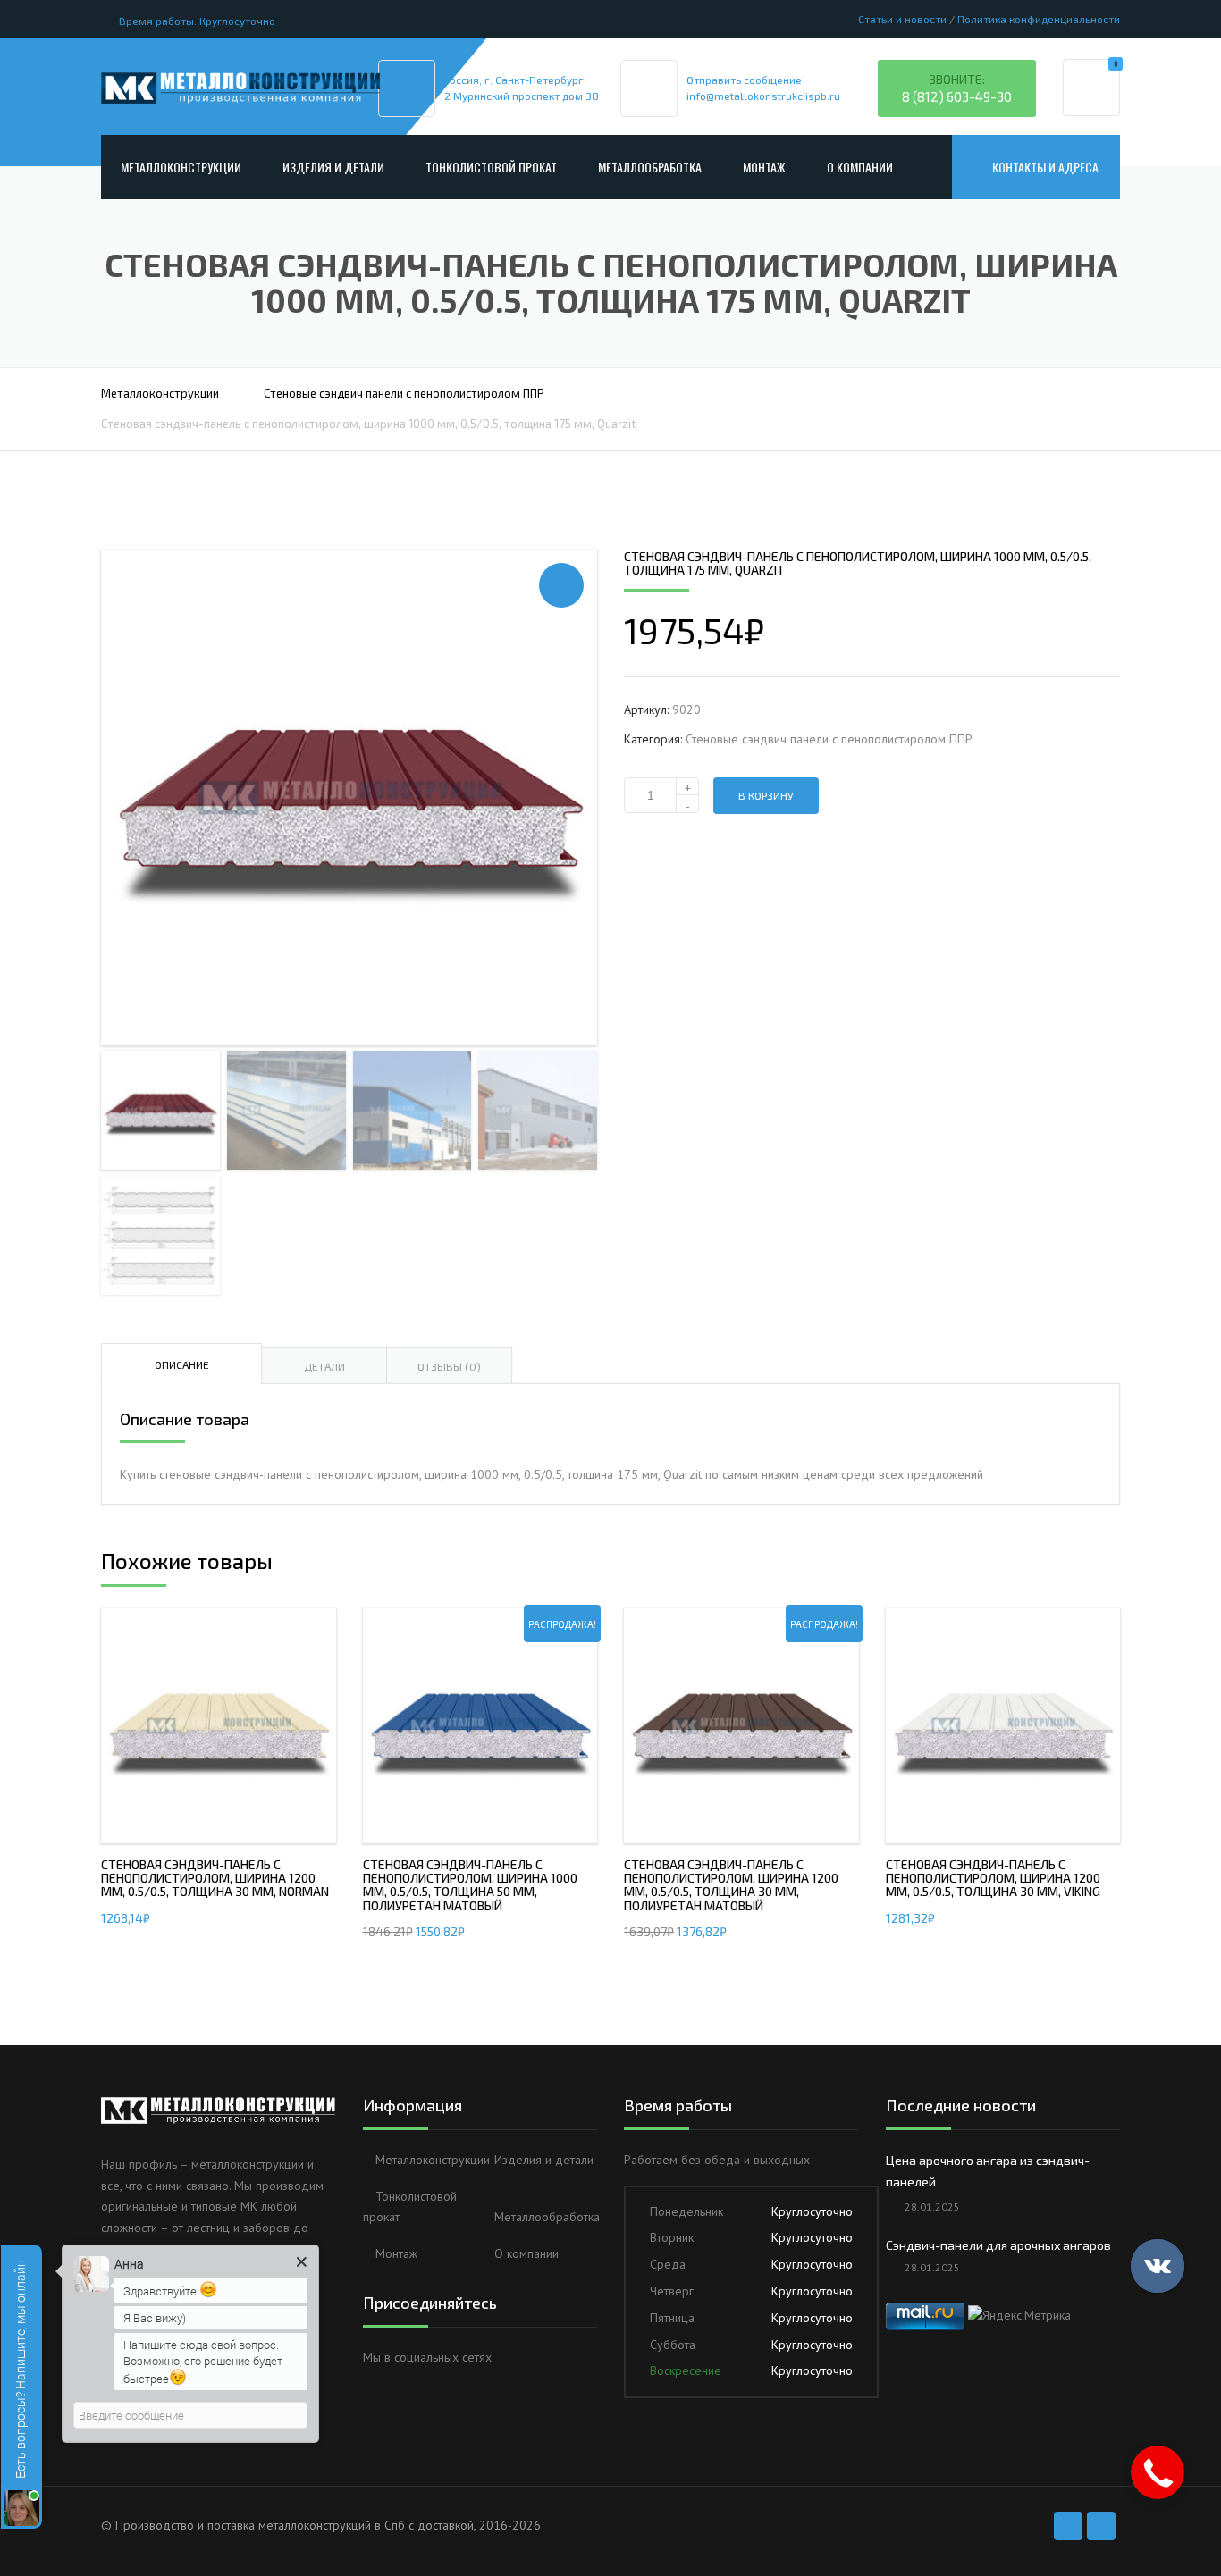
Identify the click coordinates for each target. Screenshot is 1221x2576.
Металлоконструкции (181, 167)
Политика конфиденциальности (1039, 19)
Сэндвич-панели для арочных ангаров (998, 2245)
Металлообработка (650, 167)
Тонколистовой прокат (491, 167)
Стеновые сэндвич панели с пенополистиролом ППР (404, 393)
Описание (182, 1364)
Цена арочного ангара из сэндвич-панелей (988, 2171)
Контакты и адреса (1045, 167)
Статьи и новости (902, 19)
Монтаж (764, 167)
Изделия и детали (333, 167)
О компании (860, 167)
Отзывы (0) (449, 1366)
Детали (324, 1366)
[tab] (181, 1364)
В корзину (766, 795)
